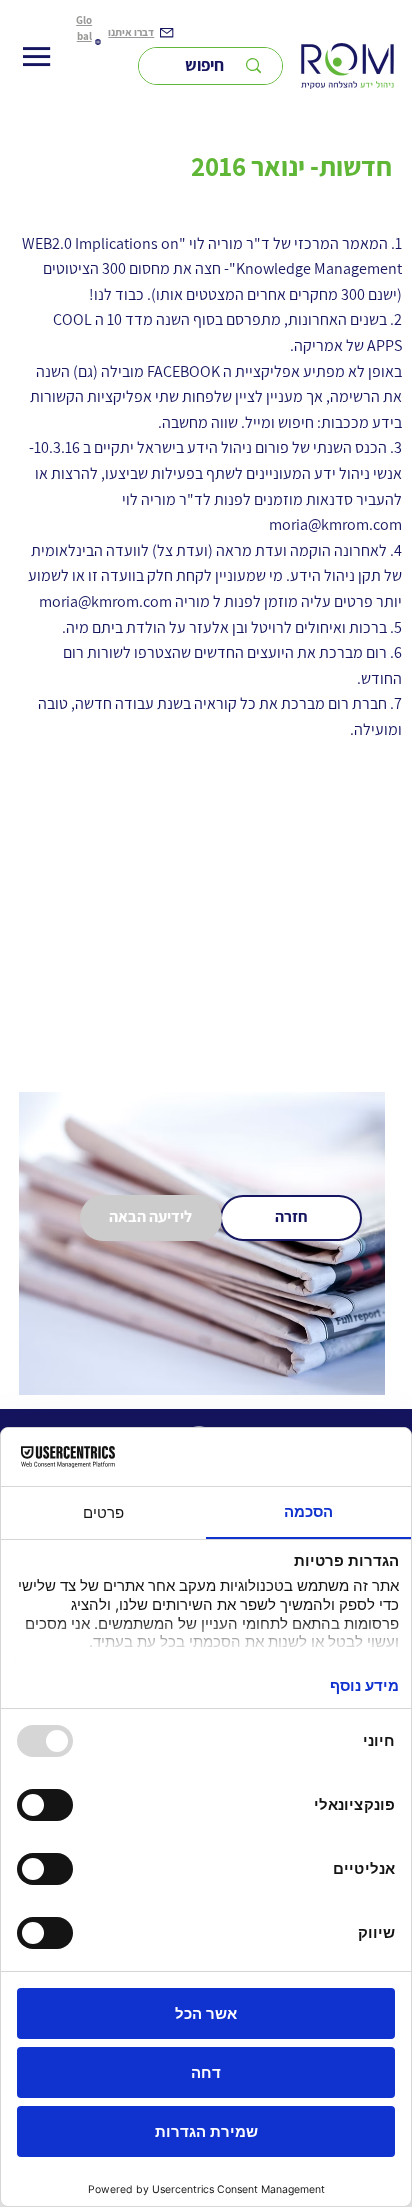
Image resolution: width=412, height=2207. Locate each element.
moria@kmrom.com (335, 524)
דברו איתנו (131, 32)
